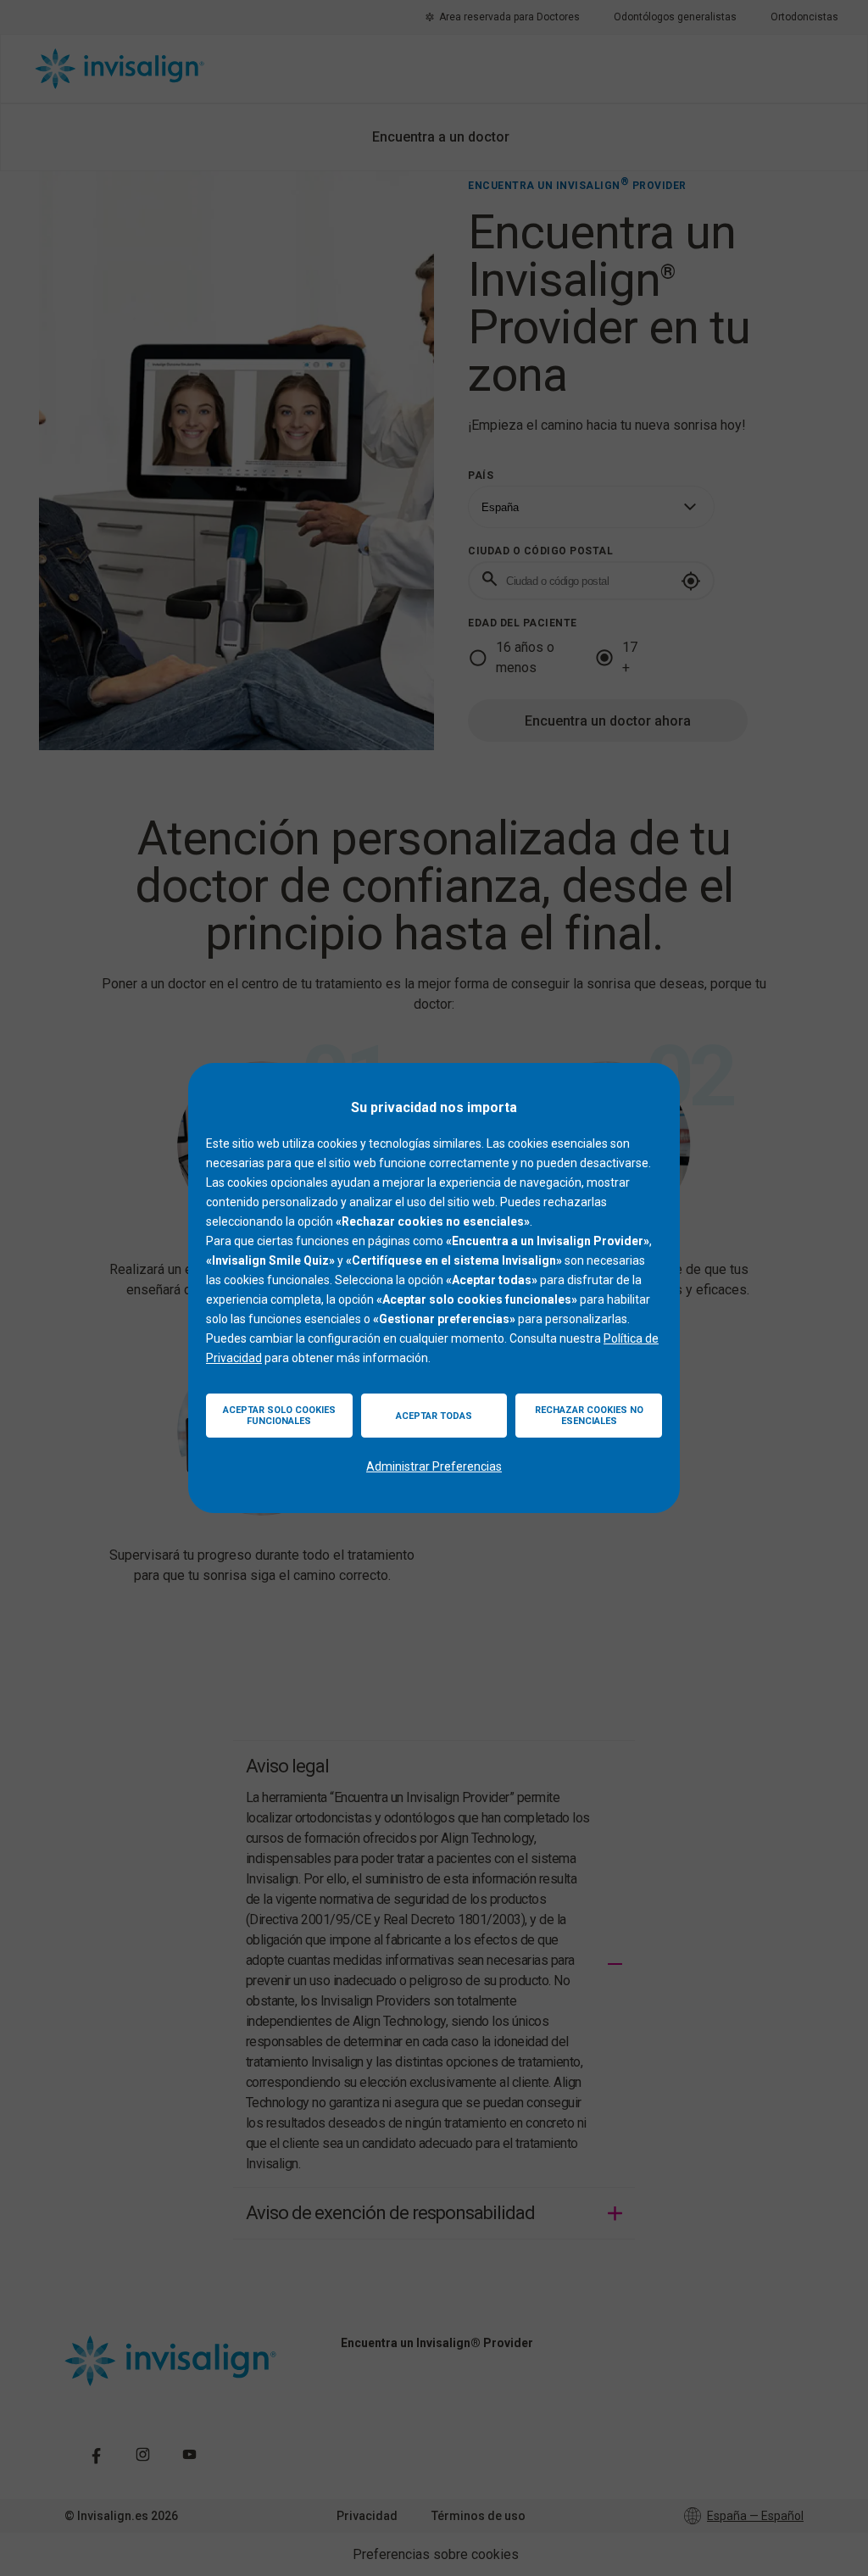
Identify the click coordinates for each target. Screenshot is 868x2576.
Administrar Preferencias (434, 1466)
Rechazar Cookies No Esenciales (589, 1416)
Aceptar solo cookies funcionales (279, 1416)
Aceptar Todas (434, 1416)
